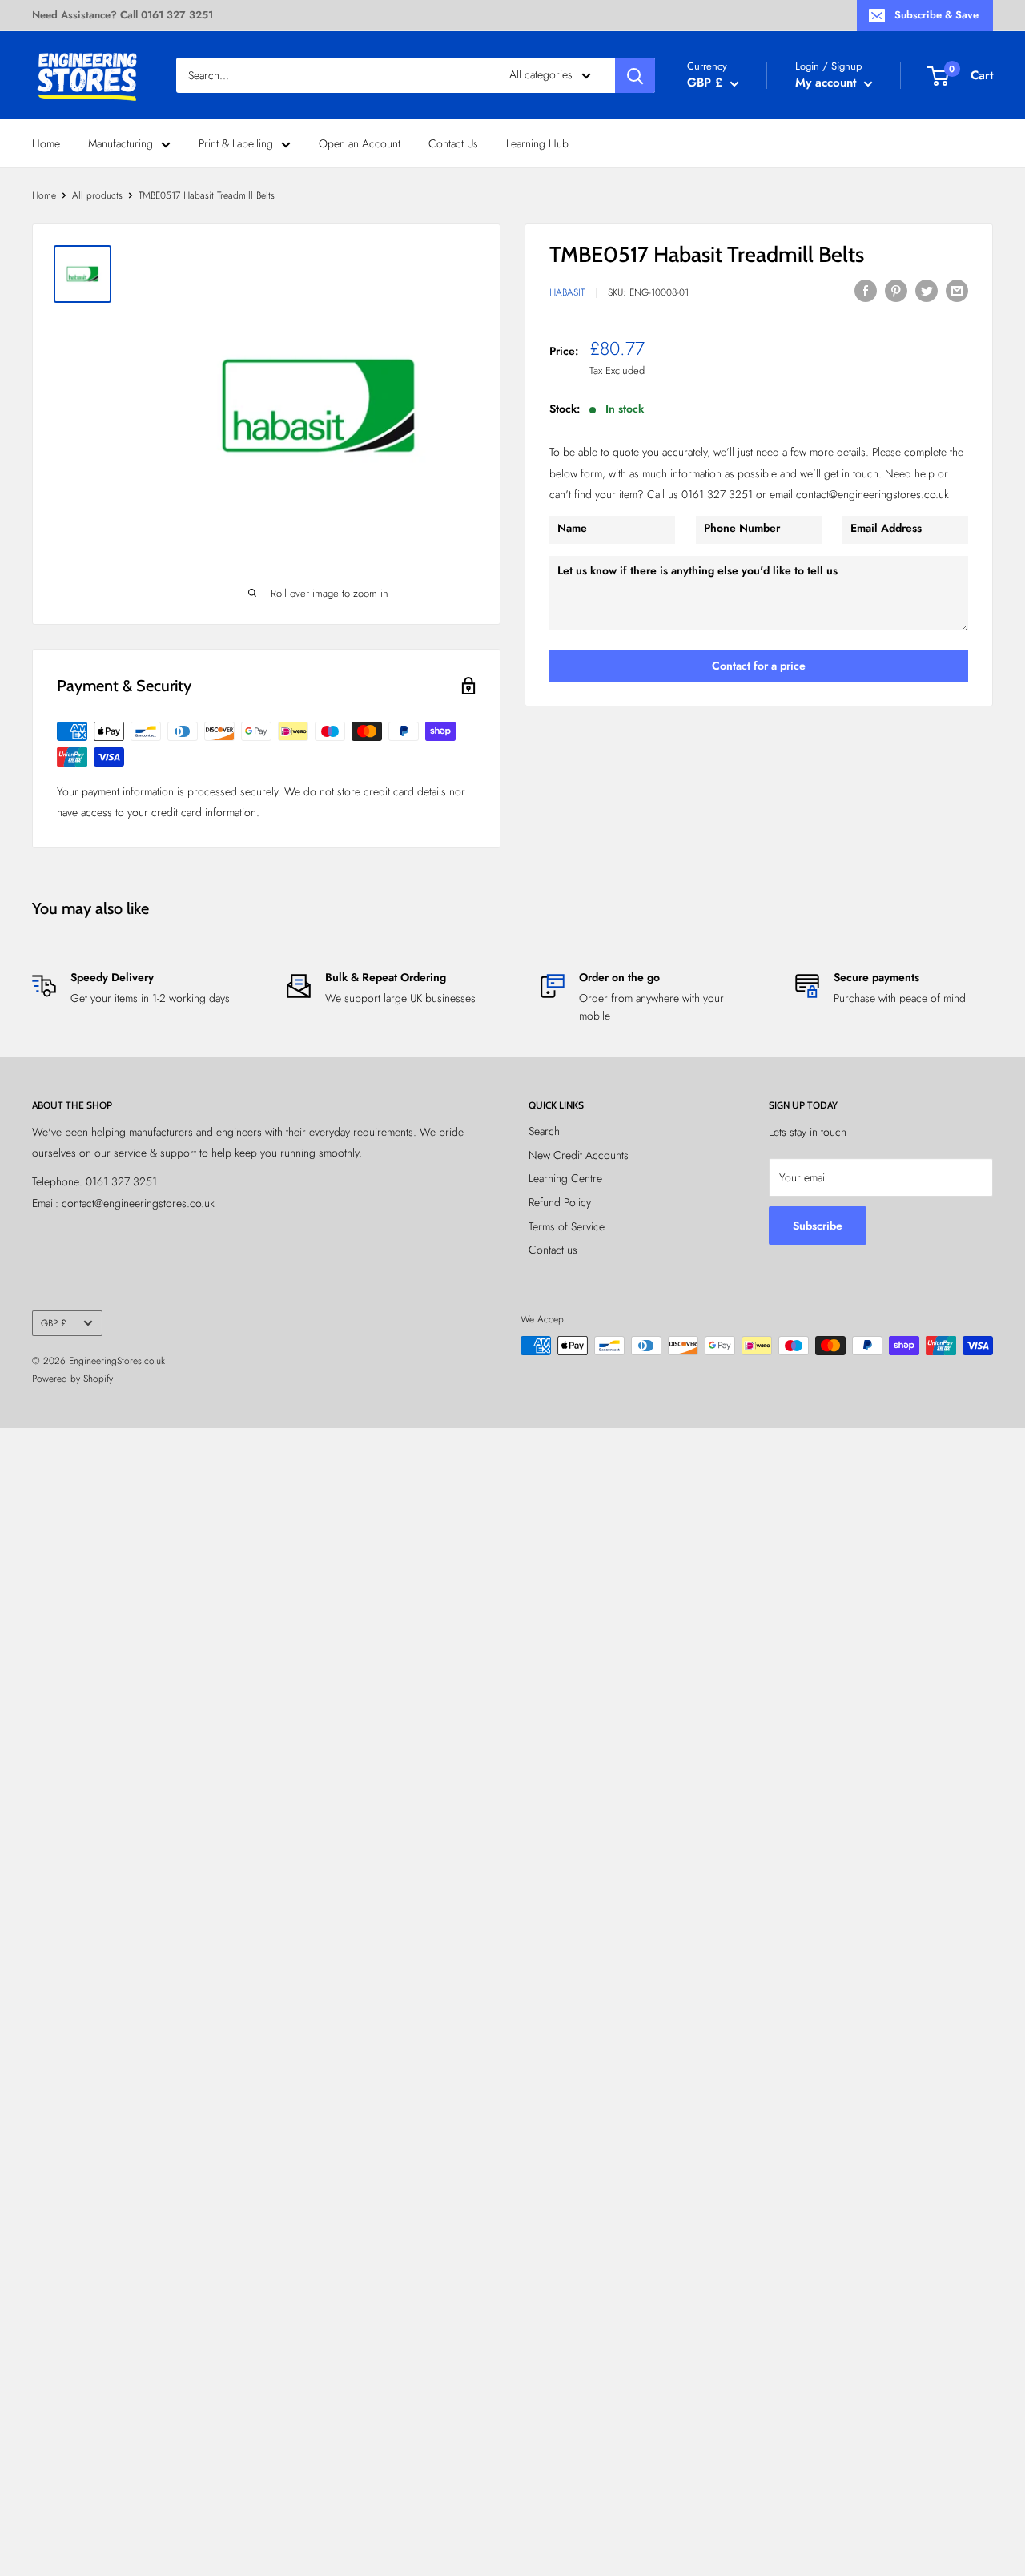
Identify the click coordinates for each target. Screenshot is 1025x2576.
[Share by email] (957, 290)
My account (828, 83)
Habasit (567, 293)
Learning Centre (565, 1178)
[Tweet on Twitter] (927, 290)
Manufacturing (121, 143)
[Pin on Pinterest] (896, 290)
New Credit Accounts (579, 1155)
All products (97, 195)
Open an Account (360, 143)
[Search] (635, 75)
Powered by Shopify (72, 1379)
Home (46, 143)
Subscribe (818, 1226)
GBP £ (54, 1323)
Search (544, 1131)
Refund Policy (560, 1202)
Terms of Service (567, 1226)
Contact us (553, 1250)
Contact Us (453, 143)
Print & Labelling (236, 143)
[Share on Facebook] (866, 290)
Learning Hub (537, 143)
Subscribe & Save (937, 15)
